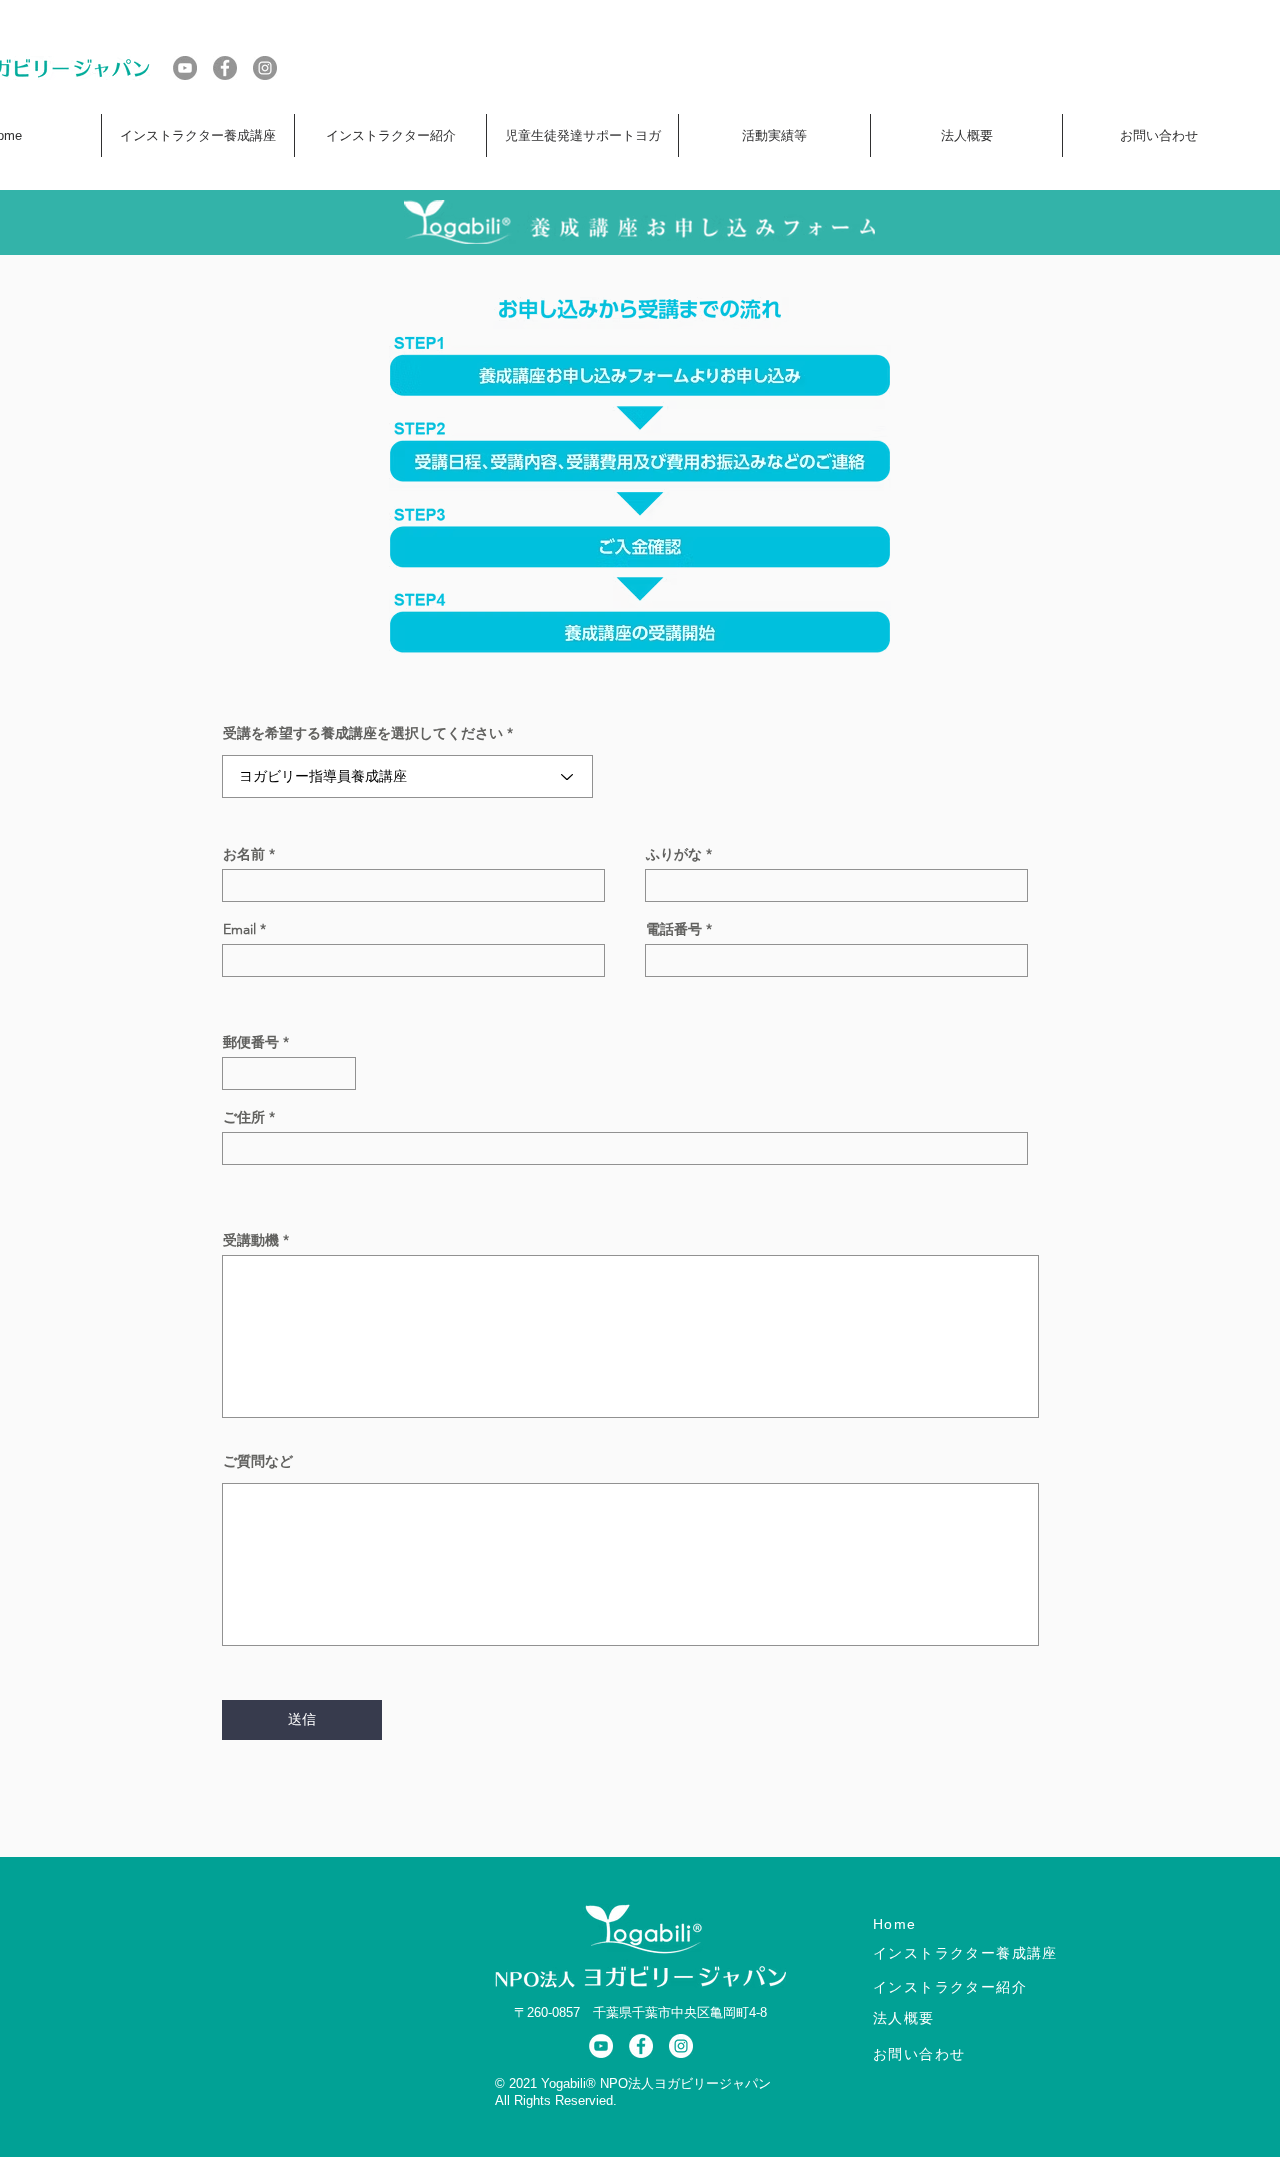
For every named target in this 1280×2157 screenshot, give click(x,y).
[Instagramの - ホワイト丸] (681, 2046)
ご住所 (244, 1117)
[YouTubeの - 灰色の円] (185, 68)
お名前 (244, 854)
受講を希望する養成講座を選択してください (363, 733)
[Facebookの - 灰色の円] (225, 68)
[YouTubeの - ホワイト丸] (601, 2046)
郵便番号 (251, 1042)
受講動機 (251, 1240)
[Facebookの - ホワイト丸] (641, 2046)
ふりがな (674, 854)
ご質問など (258, 1461)
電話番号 (674, 929)
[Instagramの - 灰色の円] (265, 68)
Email (239, 929)
